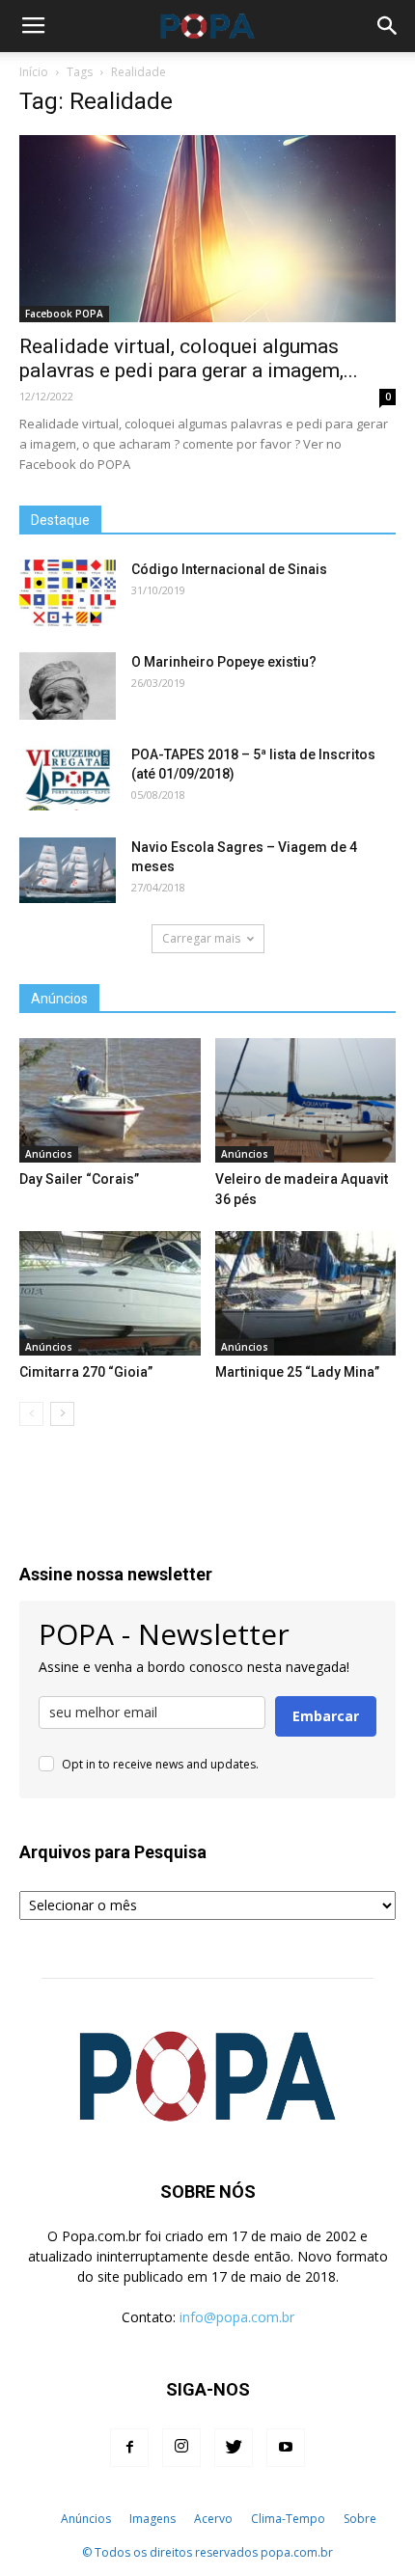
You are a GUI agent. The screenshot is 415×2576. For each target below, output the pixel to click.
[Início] (41, 2519)
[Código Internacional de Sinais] (68, 593)
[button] (388, 26)
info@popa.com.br (237, 2317)
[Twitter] (234, 2448)
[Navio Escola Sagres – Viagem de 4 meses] (68, 871)
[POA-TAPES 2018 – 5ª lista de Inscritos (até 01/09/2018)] (68, 778)
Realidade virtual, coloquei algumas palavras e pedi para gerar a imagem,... (189, 358)
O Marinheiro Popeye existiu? (224, 662)
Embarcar (326, 1716)
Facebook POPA (64, 314)
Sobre (360, 2519)
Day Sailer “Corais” (79, 1179)
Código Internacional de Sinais (229, 569)
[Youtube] (286, 2448)
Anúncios (49, 1154)
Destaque (60, 520)
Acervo (213, 2519)
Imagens (152, 2519)
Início (34, 72)
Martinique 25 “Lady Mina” (297, 1372)
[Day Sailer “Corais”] (110, 1100)
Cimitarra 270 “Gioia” (86, 1372)
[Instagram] (181, 2448)
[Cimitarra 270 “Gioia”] (110, 1293)
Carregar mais (201, 938)
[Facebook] (129, 2448)
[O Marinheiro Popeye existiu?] (68, 686)
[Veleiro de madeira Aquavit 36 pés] (306, 1100)
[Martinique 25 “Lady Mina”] (306, 1293)
